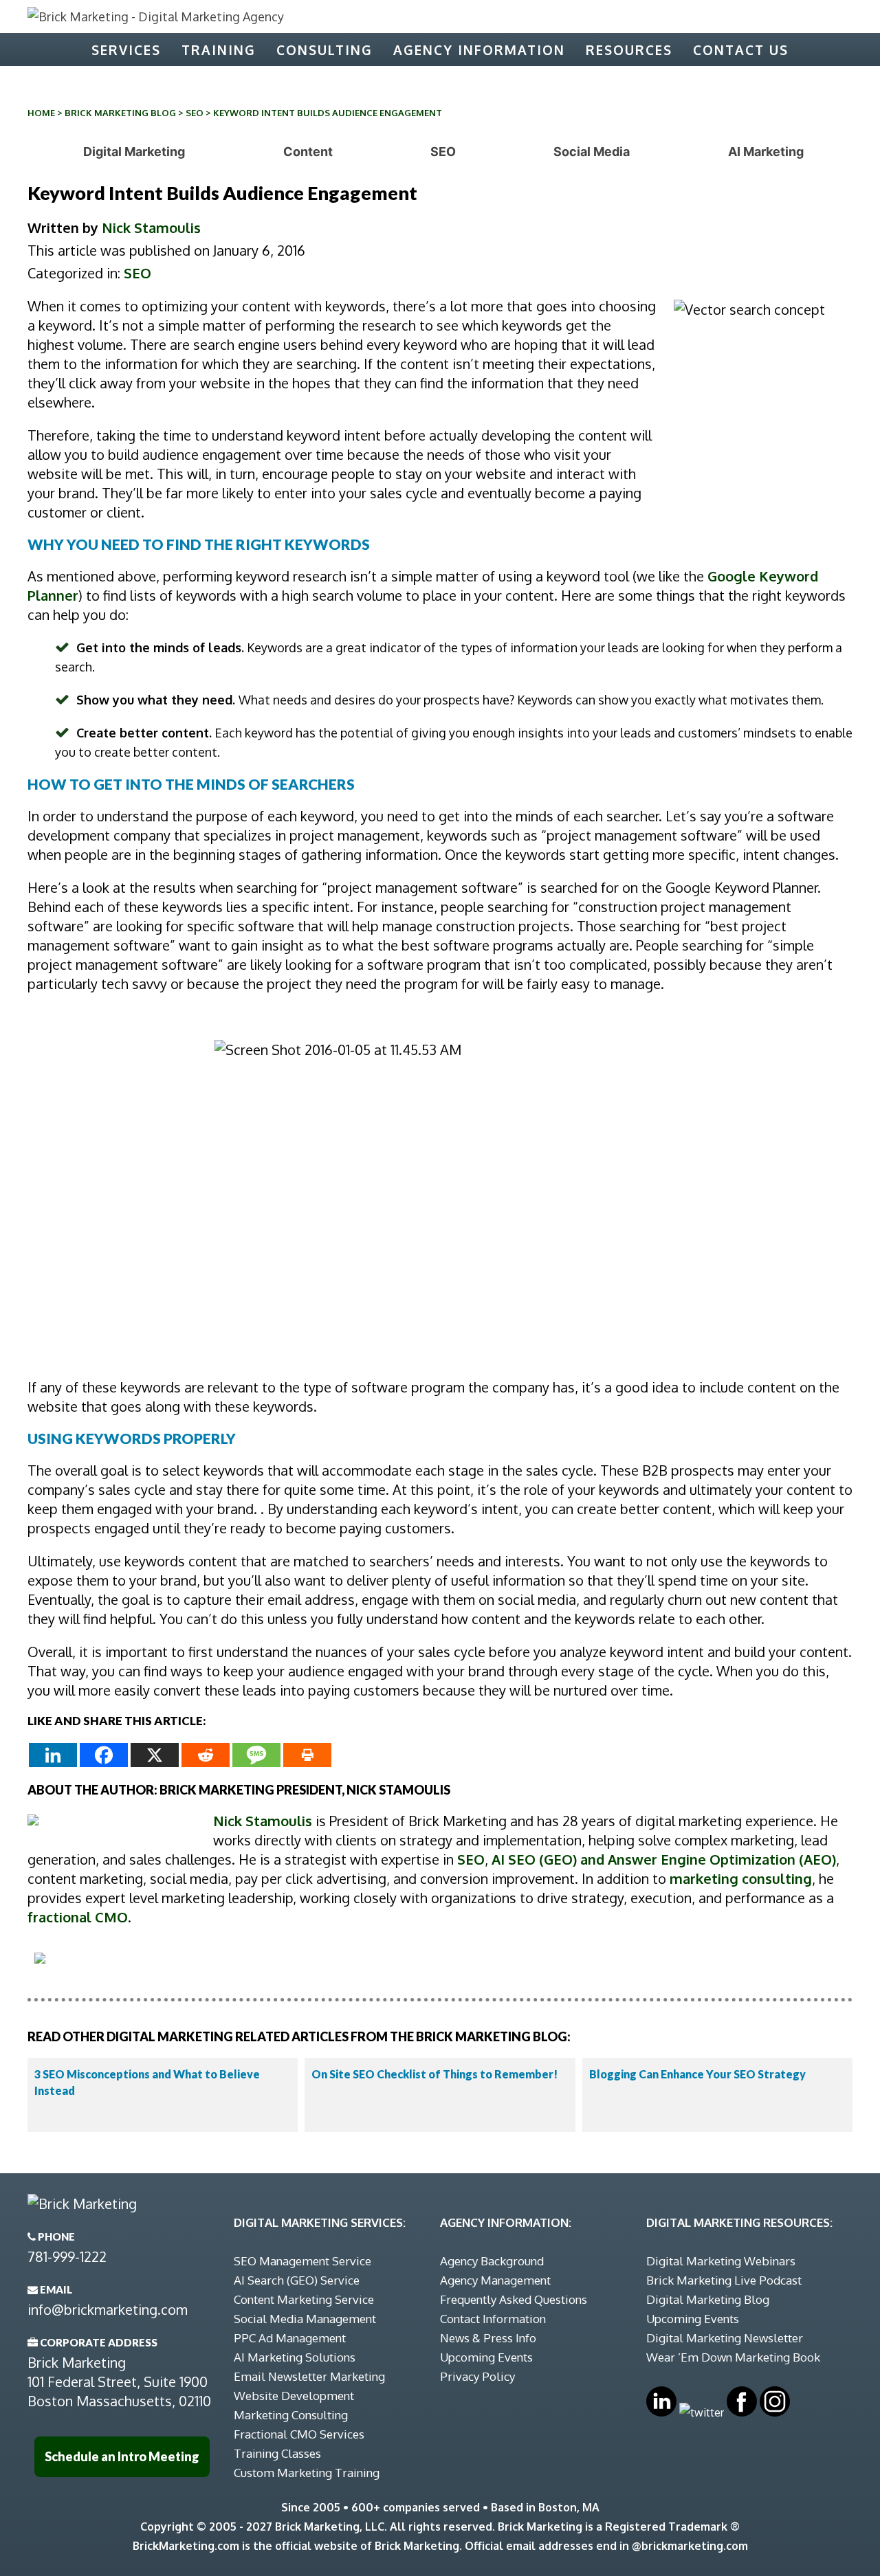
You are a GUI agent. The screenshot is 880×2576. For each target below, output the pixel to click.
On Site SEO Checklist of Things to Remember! (434, 2074)
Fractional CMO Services (299, 2434)
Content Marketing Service (304, 2299)
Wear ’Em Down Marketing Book (733, 2357)
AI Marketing (766, 152)
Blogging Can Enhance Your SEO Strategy (697, 2074)
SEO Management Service (302, 2261)
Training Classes (277, 2453)
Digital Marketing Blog (708, 2299)
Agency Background (492, 2261)
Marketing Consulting (291, 2415)
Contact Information (493, 2319)
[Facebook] (104, 1755)
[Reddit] (206, 1755)
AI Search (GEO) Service (297, 2280)
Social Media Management (305, 2319)
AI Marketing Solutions (295, 2357)
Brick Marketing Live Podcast (724, 2280)
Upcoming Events (486, 2357)
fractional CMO (78, 1917)
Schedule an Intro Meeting (122, 2456)
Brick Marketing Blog (120, 113)
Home (41, 113)
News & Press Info (488, 2338)
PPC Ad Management (290, 2338)
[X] (155, 1755)
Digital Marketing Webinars (721, 2261)
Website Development (294, 2396)
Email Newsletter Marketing (309, 2376)
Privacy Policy (477, 2376)
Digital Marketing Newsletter (725, 2338)
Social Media (592, 152)
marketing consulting (741, 1878)
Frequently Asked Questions (514, 2299)
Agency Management (495, 2280)
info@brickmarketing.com (108, 2309)
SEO (195, 113)
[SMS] (256, 1755)
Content (308, 152)
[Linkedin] (53, 1755)
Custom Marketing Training (307, 2473)
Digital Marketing (134, 152)
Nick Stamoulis (151, 227)
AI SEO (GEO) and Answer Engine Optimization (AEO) (664, 1859)
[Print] (307, 1755)
